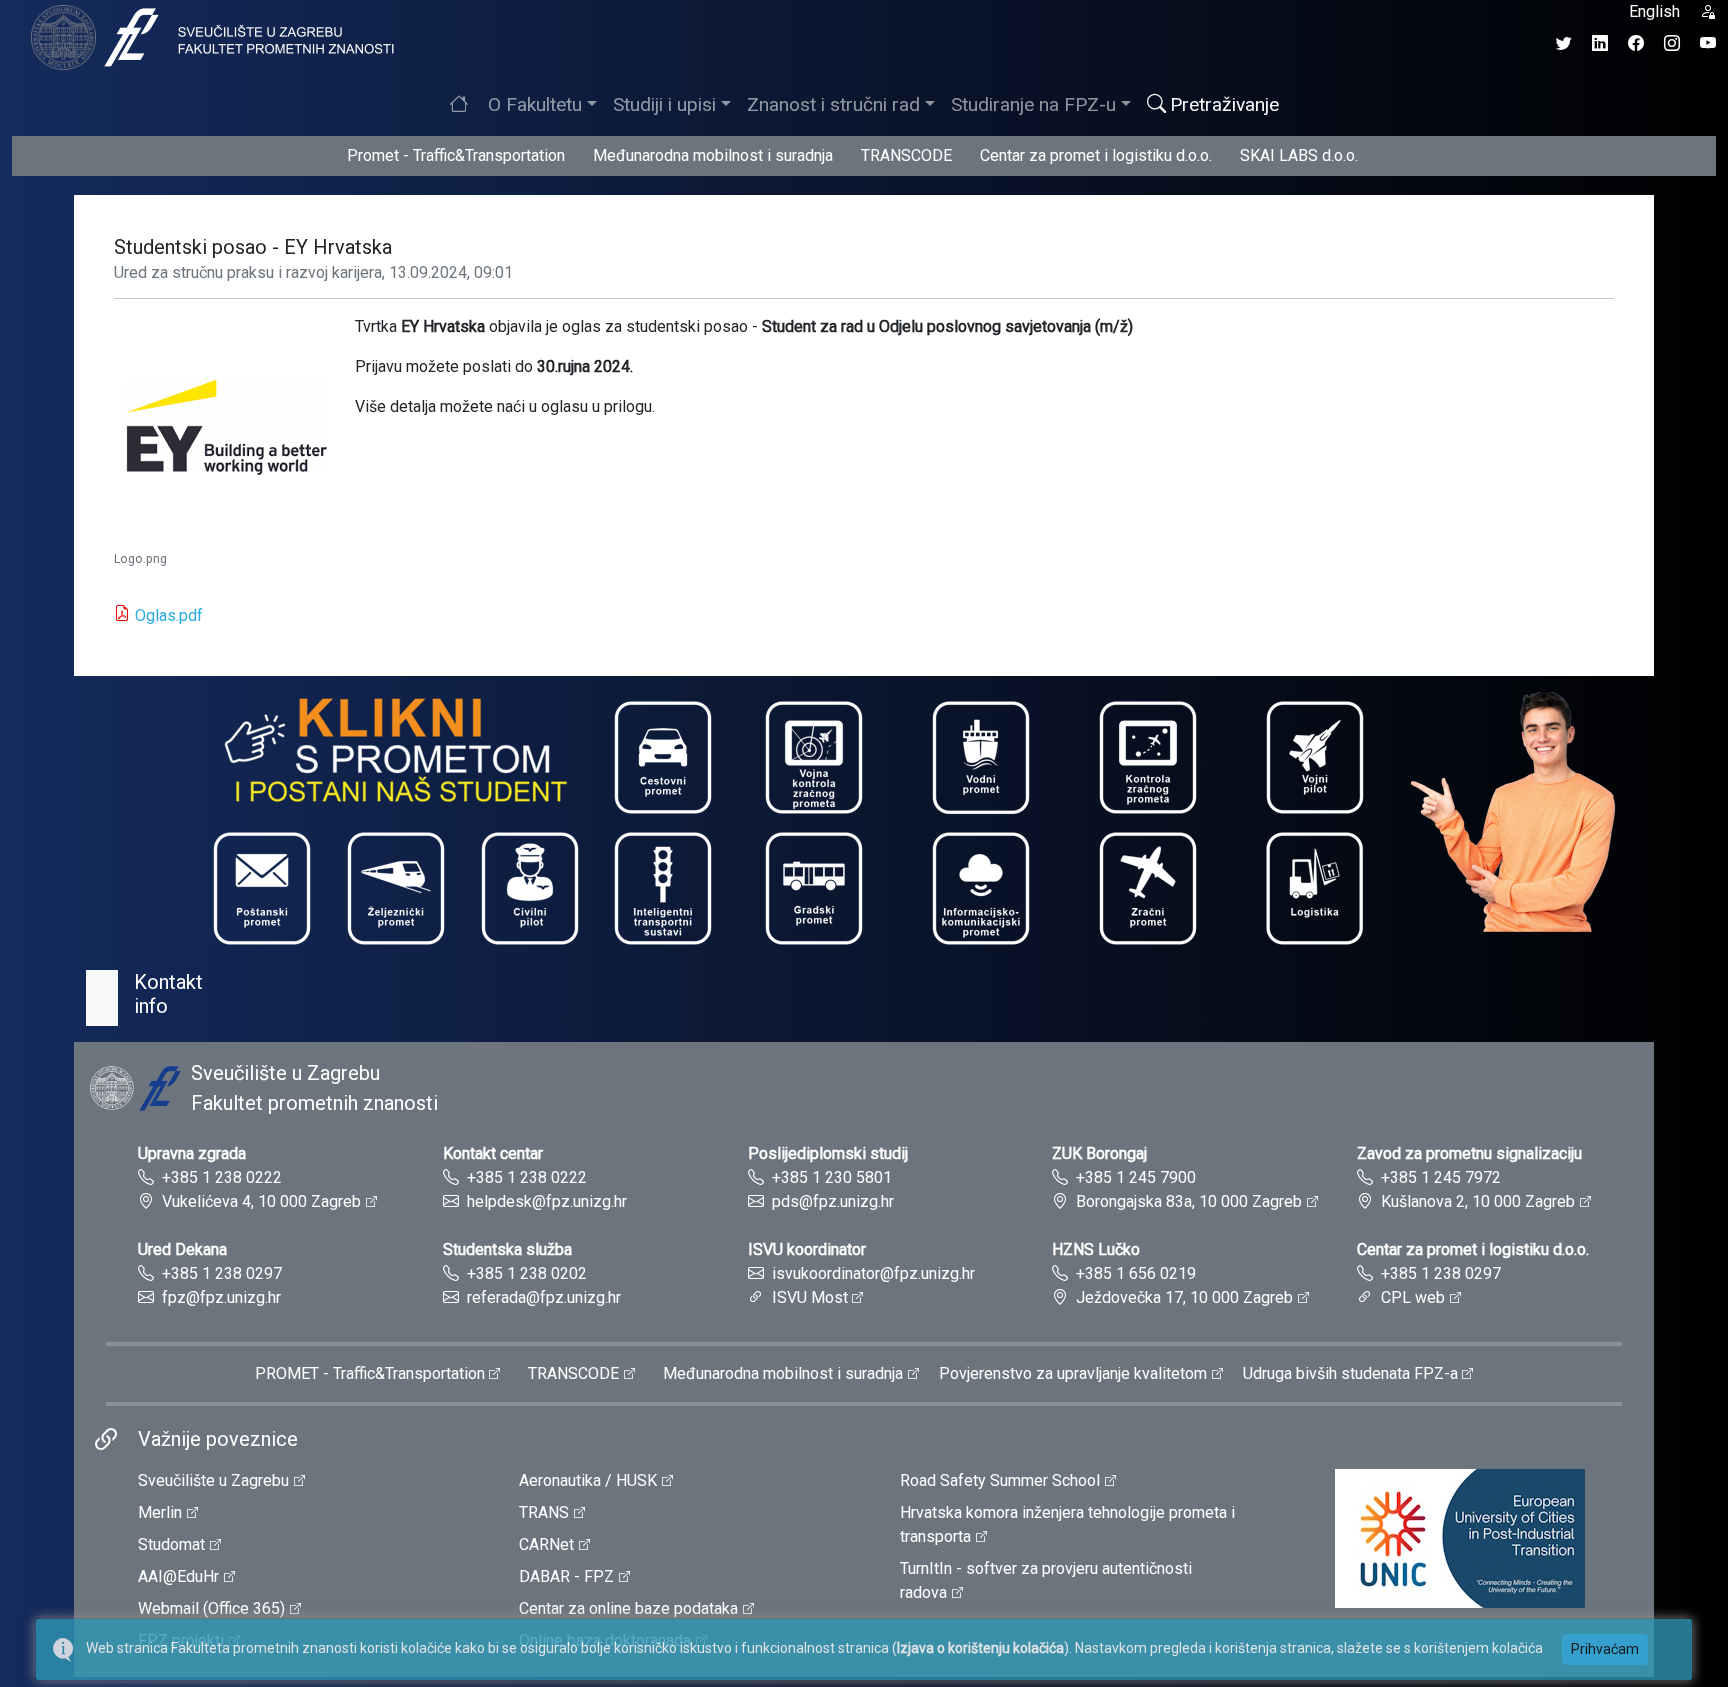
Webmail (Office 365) (211, 1608)
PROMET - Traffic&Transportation (370, 1373)
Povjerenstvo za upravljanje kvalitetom (1073, 1373)
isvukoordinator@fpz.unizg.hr (873, 1273)
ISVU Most (810, 1297)
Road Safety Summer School (1000, 1480)
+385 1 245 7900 (1136, 1177)
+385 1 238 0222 (222, 1177)
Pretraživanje (1224, 104)
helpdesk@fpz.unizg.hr (547, 1201)
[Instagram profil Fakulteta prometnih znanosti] (1672, 43)
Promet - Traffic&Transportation (456, 155)
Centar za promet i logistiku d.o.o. (1096, 155)
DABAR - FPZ (566, 1576)
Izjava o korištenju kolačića (980, 1648)
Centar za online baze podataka (628, 1608)
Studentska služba (507, 1249)
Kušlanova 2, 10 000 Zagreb (1478, 1201)
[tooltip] (210, 36)
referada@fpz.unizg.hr (544, 1297)
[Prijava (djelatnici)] (1708, 11)
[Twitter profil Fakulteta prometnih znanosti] (1564, 43)
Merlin (160, 1512)
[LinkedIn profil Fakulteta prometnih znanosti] (1600, 43)
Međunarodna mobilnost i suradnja (713, 155)
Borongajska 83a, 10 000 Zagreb (1189, 1201)
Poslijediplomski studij (828, 1153)
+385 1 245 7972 (1441, 1177)
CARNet (546, 1544)
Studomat (171, 1544)
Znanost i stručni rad (833, 104)
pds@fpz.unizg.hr (833, 1201)
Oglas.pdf (169, 615)
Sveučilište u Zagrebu (213, 1480)
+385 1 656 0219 (1136, 1273)
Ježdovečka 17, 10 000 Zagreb (1184, 1297)
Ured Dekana (182, 1249)
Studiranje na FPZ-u (1033, 104)
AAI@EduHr (178, 1576)
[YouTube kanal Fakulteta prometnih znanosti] (1708, 43)
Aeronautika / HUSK (588, 1480)
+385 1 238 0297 (222, 1273)
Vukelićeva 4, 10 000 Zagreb (261, 1201)
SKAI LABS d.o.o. (1299, 155)
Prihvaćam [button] (1605, 1649)
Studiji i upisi (664, 104)
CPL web (1413, 1297)
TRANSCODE (906, 155)
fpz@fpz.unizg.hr (221, 1297)
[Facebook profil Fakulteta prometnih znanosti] (1636, 43)
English (1654, 11)
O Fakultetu (535, 104)
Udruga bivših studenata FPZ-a (1350, 1373)
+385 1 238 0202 (527, 1273)
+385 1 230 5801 (832, 1177)
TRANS (544, 1512)
